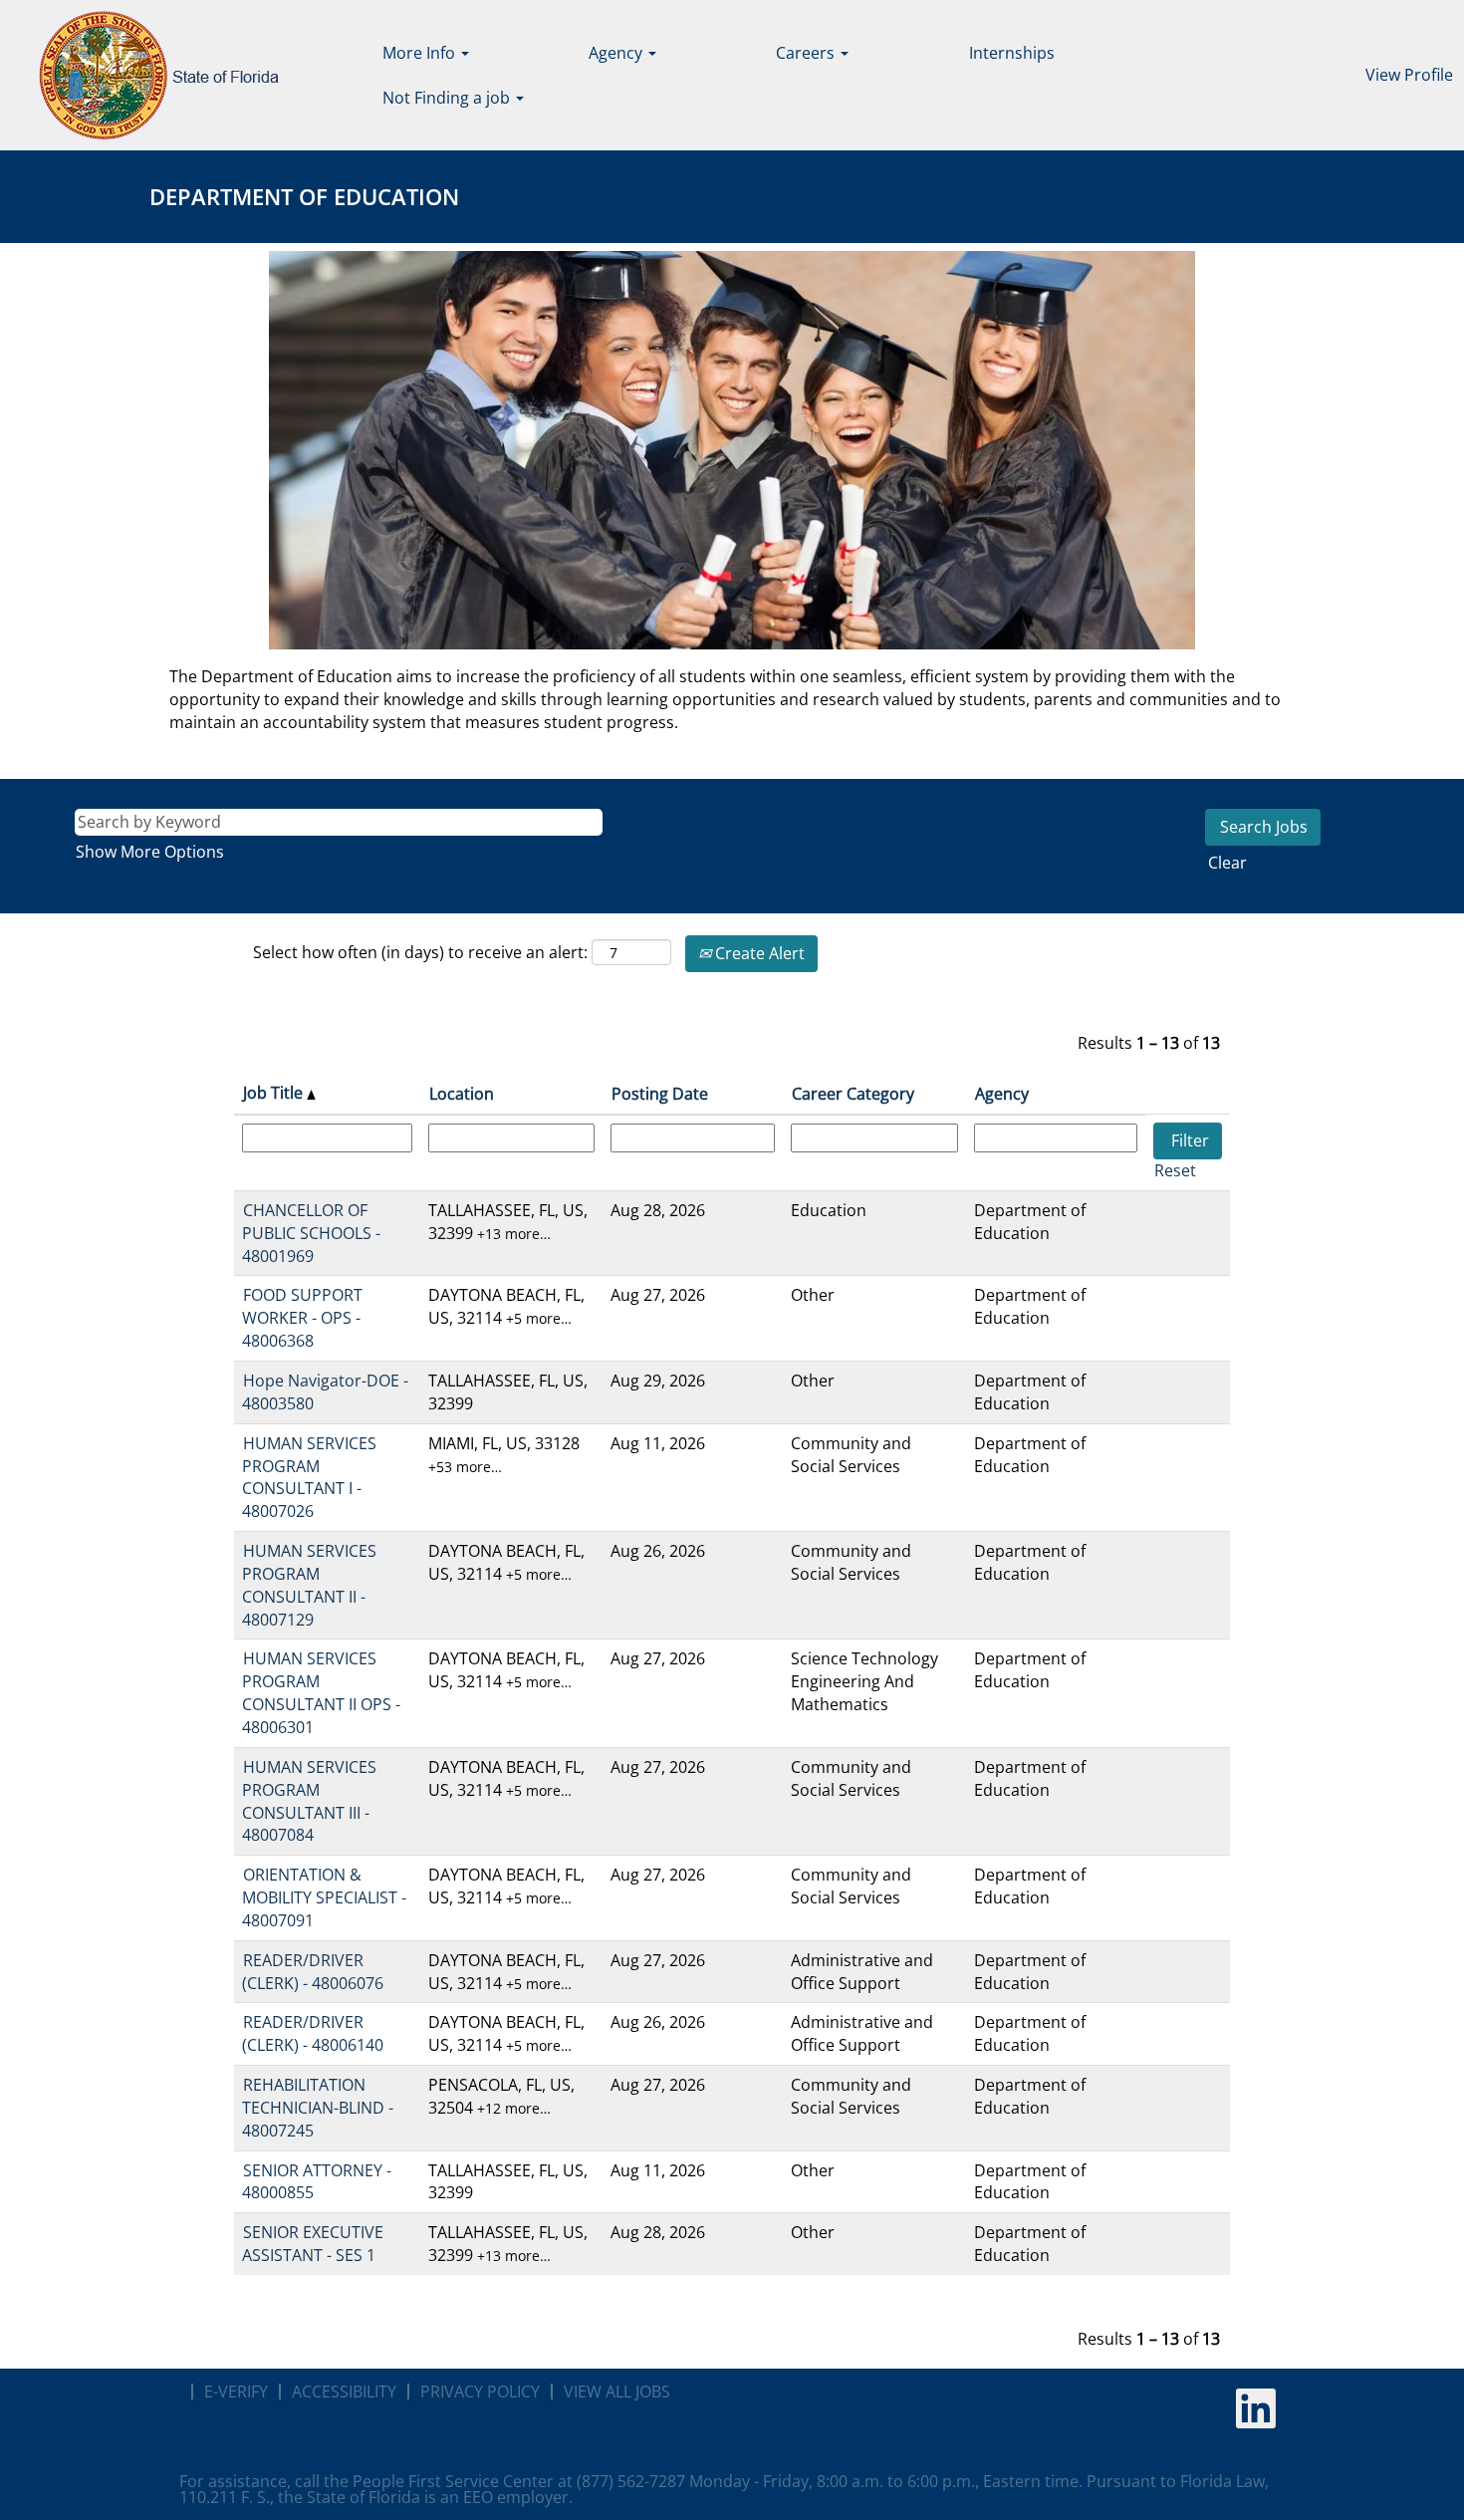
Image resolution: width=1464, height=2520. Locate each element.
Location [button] (462, 1094)
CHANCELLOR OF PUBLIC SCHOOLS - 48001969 (311, 1233)
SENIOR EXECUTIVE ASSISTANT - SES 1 (313, 2244)
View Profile (1409, 75)
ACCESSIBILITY (344, 2392)
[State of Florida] (145, 75)
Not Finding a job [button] (448, 98)
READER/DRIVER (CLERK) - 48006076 (313, 1972)
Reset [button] (1175, 1170)
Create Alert (758, 953)
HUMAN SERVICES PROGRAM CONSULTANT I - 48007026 (309, 1478)
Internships (1012, 53)
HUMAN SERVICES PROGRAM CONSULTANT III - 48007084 (309, 1801)
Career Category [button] (853, 1094)
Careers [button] (807, 53)
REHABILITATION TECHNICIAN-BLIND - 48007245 (318, 2108)
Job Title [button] (275, 1093)
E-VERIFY (236, 2392)
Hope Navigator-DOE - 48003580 (325, 1392)
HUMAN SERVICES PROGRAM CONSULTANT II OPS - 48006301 (321, 1693)
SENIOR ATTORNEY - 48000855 (317, 2182)
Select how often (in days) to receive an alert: (420, 952)
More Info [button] (421, 53)
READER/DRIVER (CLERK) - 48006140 (313, 2033)
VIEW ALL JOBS (617, 2392)
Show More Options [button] (150, 852)
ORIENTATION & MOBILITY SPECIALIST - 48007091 (324, 1897)
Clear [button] (1227, 863)
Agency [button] (617, 53)
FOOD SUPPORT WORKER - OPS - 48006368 (302, 1318)
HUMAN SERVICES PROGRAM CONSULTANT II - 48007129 (309, 1585)
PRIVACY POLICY (480, 2392)
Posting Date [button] (660, 1094)
